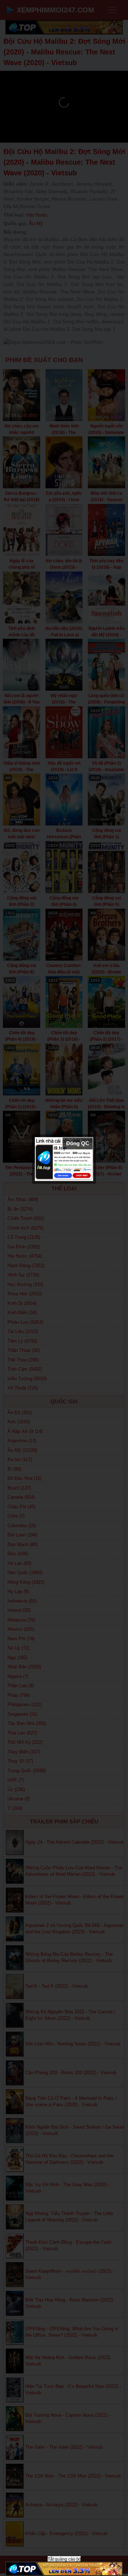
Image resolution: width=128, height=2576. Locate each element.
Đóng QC (78, 1143)
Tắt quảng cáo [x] (64, 2559)
